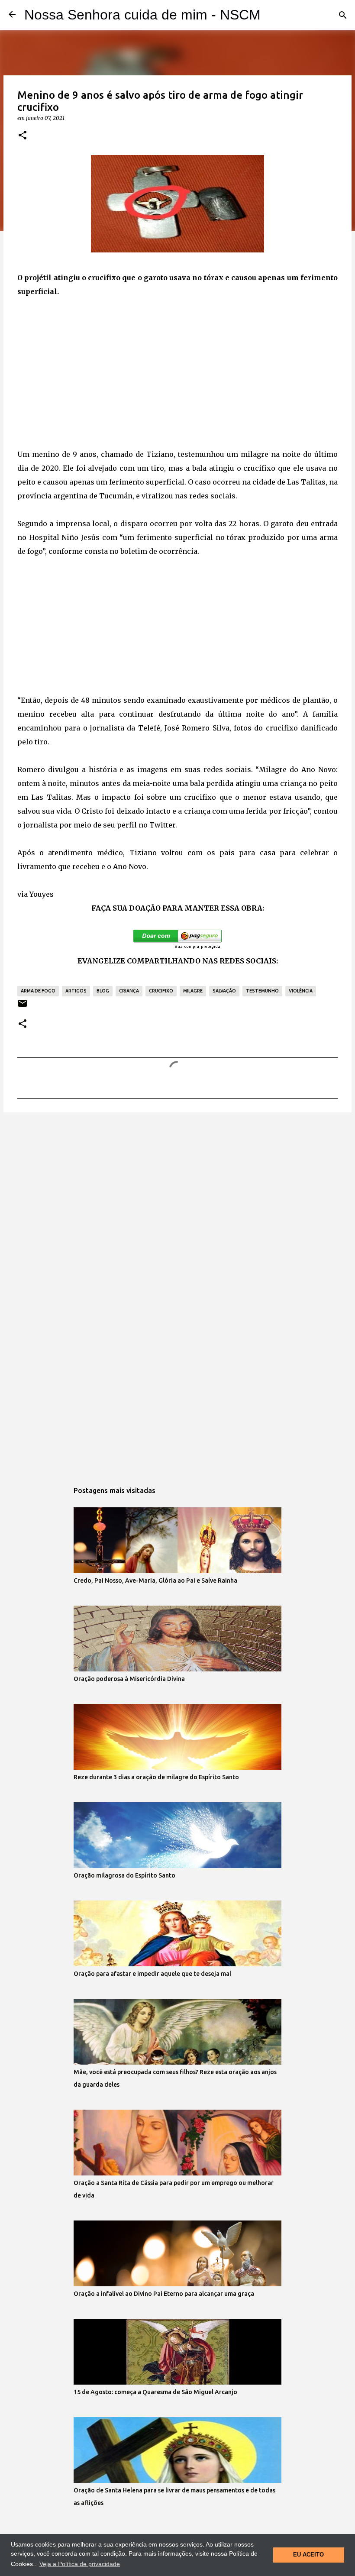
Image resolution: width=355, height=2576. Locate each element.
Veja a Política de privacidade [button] (80, 2564)
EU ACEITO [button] (308, 2555)
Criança (129, 991)
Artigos (76, 991)
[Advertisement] (177, 373)
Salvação (224, 991)
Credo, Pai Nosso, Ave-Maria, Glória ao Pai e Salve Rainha (155, 1581)
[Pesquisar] (343, 15)
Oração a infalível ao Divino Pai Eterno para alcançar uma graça (164, 2294)
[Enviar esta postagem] (23, 1007)
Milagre (193, 991)
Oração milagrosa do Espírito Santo (124, 1875)
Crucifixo (161, 991)
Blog (103, 991)
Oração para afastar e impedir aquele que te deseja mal (152, 1974)
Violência (301, 991)
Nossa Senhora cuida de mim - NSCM (142, 15)
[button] (23, 136)
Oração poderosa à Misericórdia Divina (129, 1679)
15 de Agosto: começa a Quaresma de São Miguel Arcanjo (155, 2392)
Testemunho (262, 991)
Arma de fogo (38, 991)
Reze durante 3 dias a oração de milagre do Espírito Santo (156, 1777)
